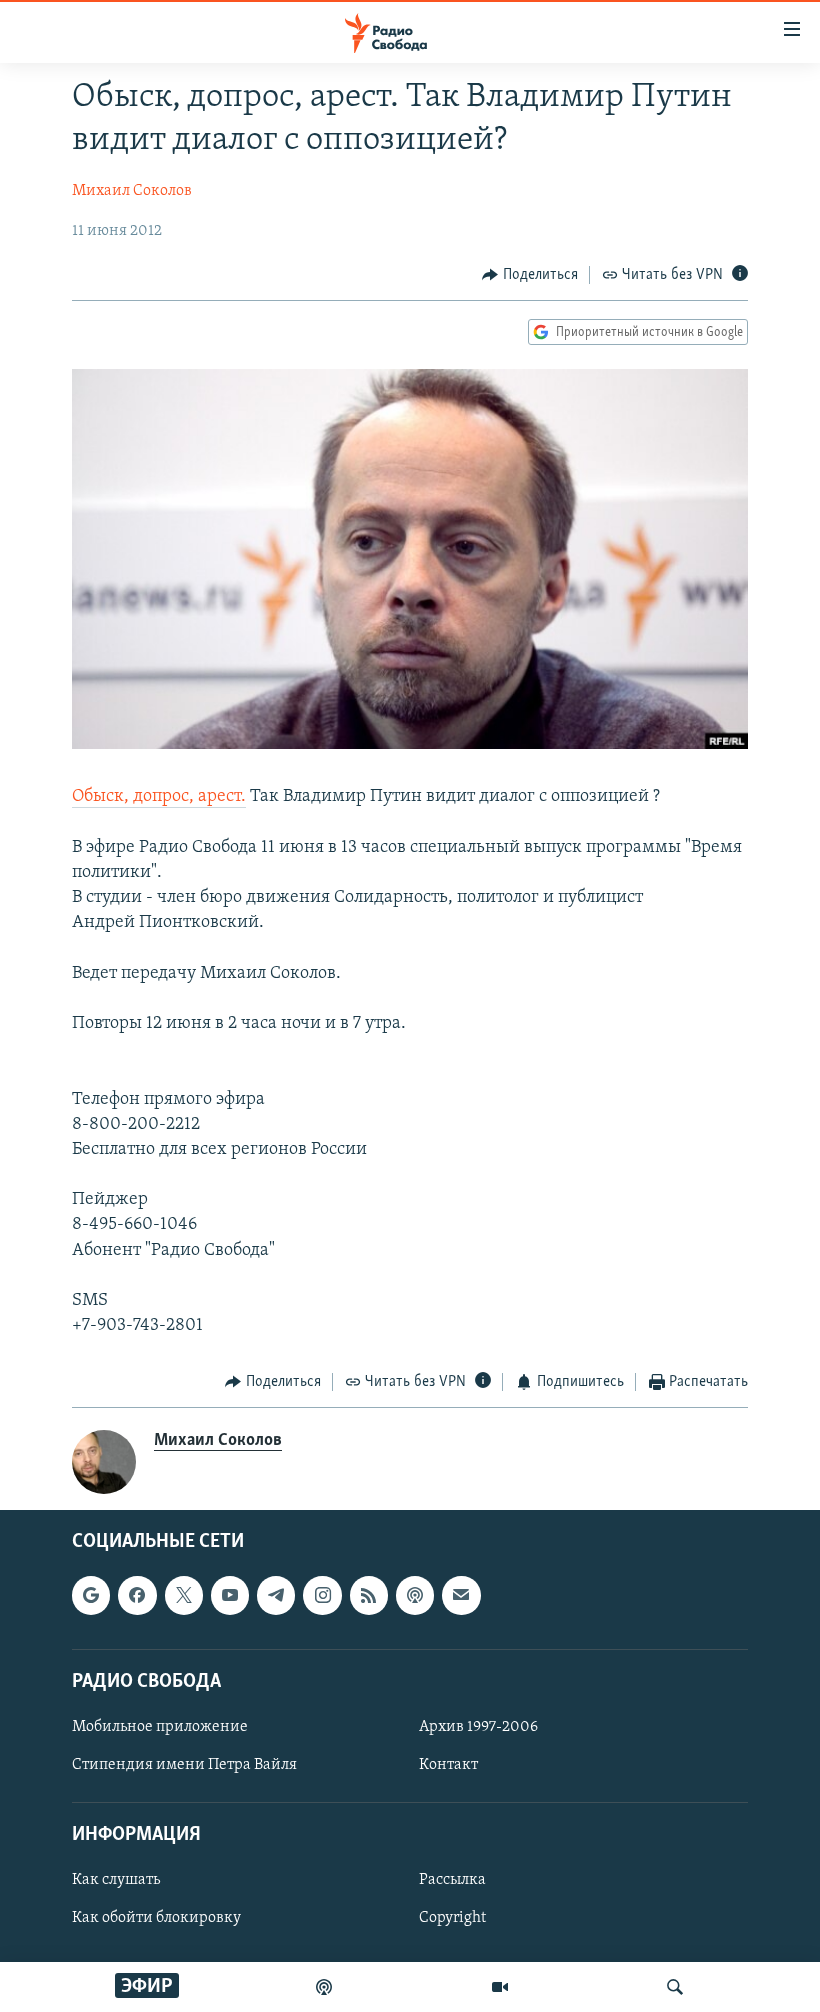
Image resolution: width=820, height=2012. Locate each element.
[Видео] (500, 1987)
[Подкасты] (415, 1595)
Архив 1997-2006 (478, 1727)
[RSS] (369, 1595)
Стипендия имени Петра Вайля (184, 1765)
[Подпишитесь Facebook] (137, 1595)
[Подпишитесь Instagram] (322, 1595)
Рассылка (452, 1880)
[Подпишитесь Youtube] (230, 1595)
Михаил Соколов (132, 191)
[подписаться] (461, 1595)
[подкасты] (324, 1987)
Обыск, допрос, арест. (159, 797)
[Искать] (675, 1987)
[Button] (530, 275)
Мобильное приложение (160, 1727)
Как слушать (116, 1880)
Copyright (452, 1918)
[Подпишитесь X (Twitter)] (184, 1595)
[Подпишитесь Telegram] (276, 1595)
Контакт (448, 1765)
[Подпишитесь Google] (91, 1595)
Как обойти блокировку (156, 1918)
